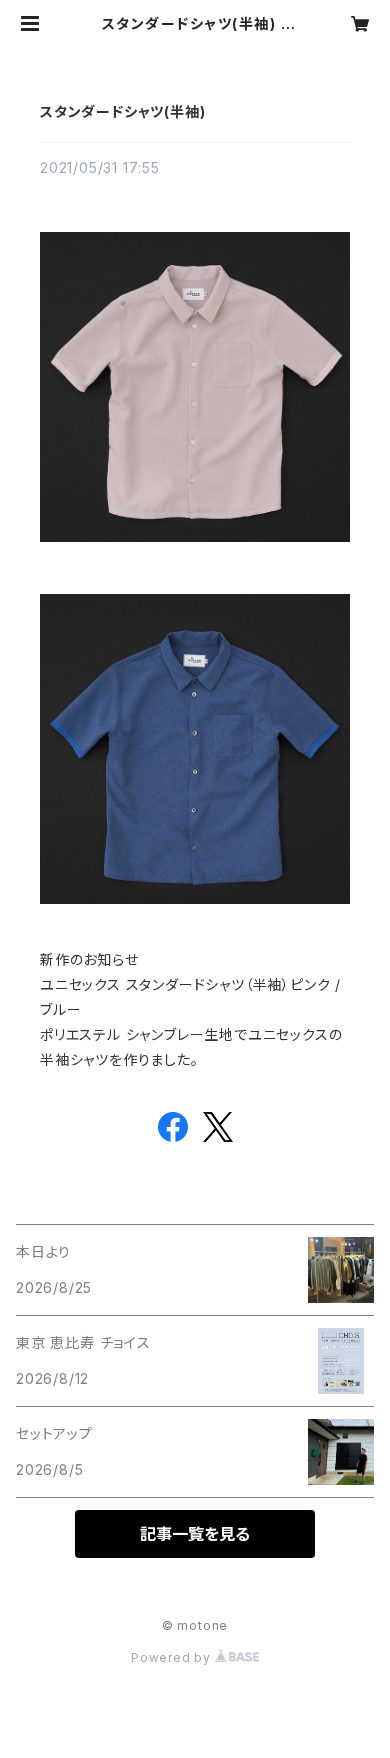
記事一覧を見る (195, 1534)
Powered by (173, 1657)
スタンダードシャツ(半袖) (122, 111)
